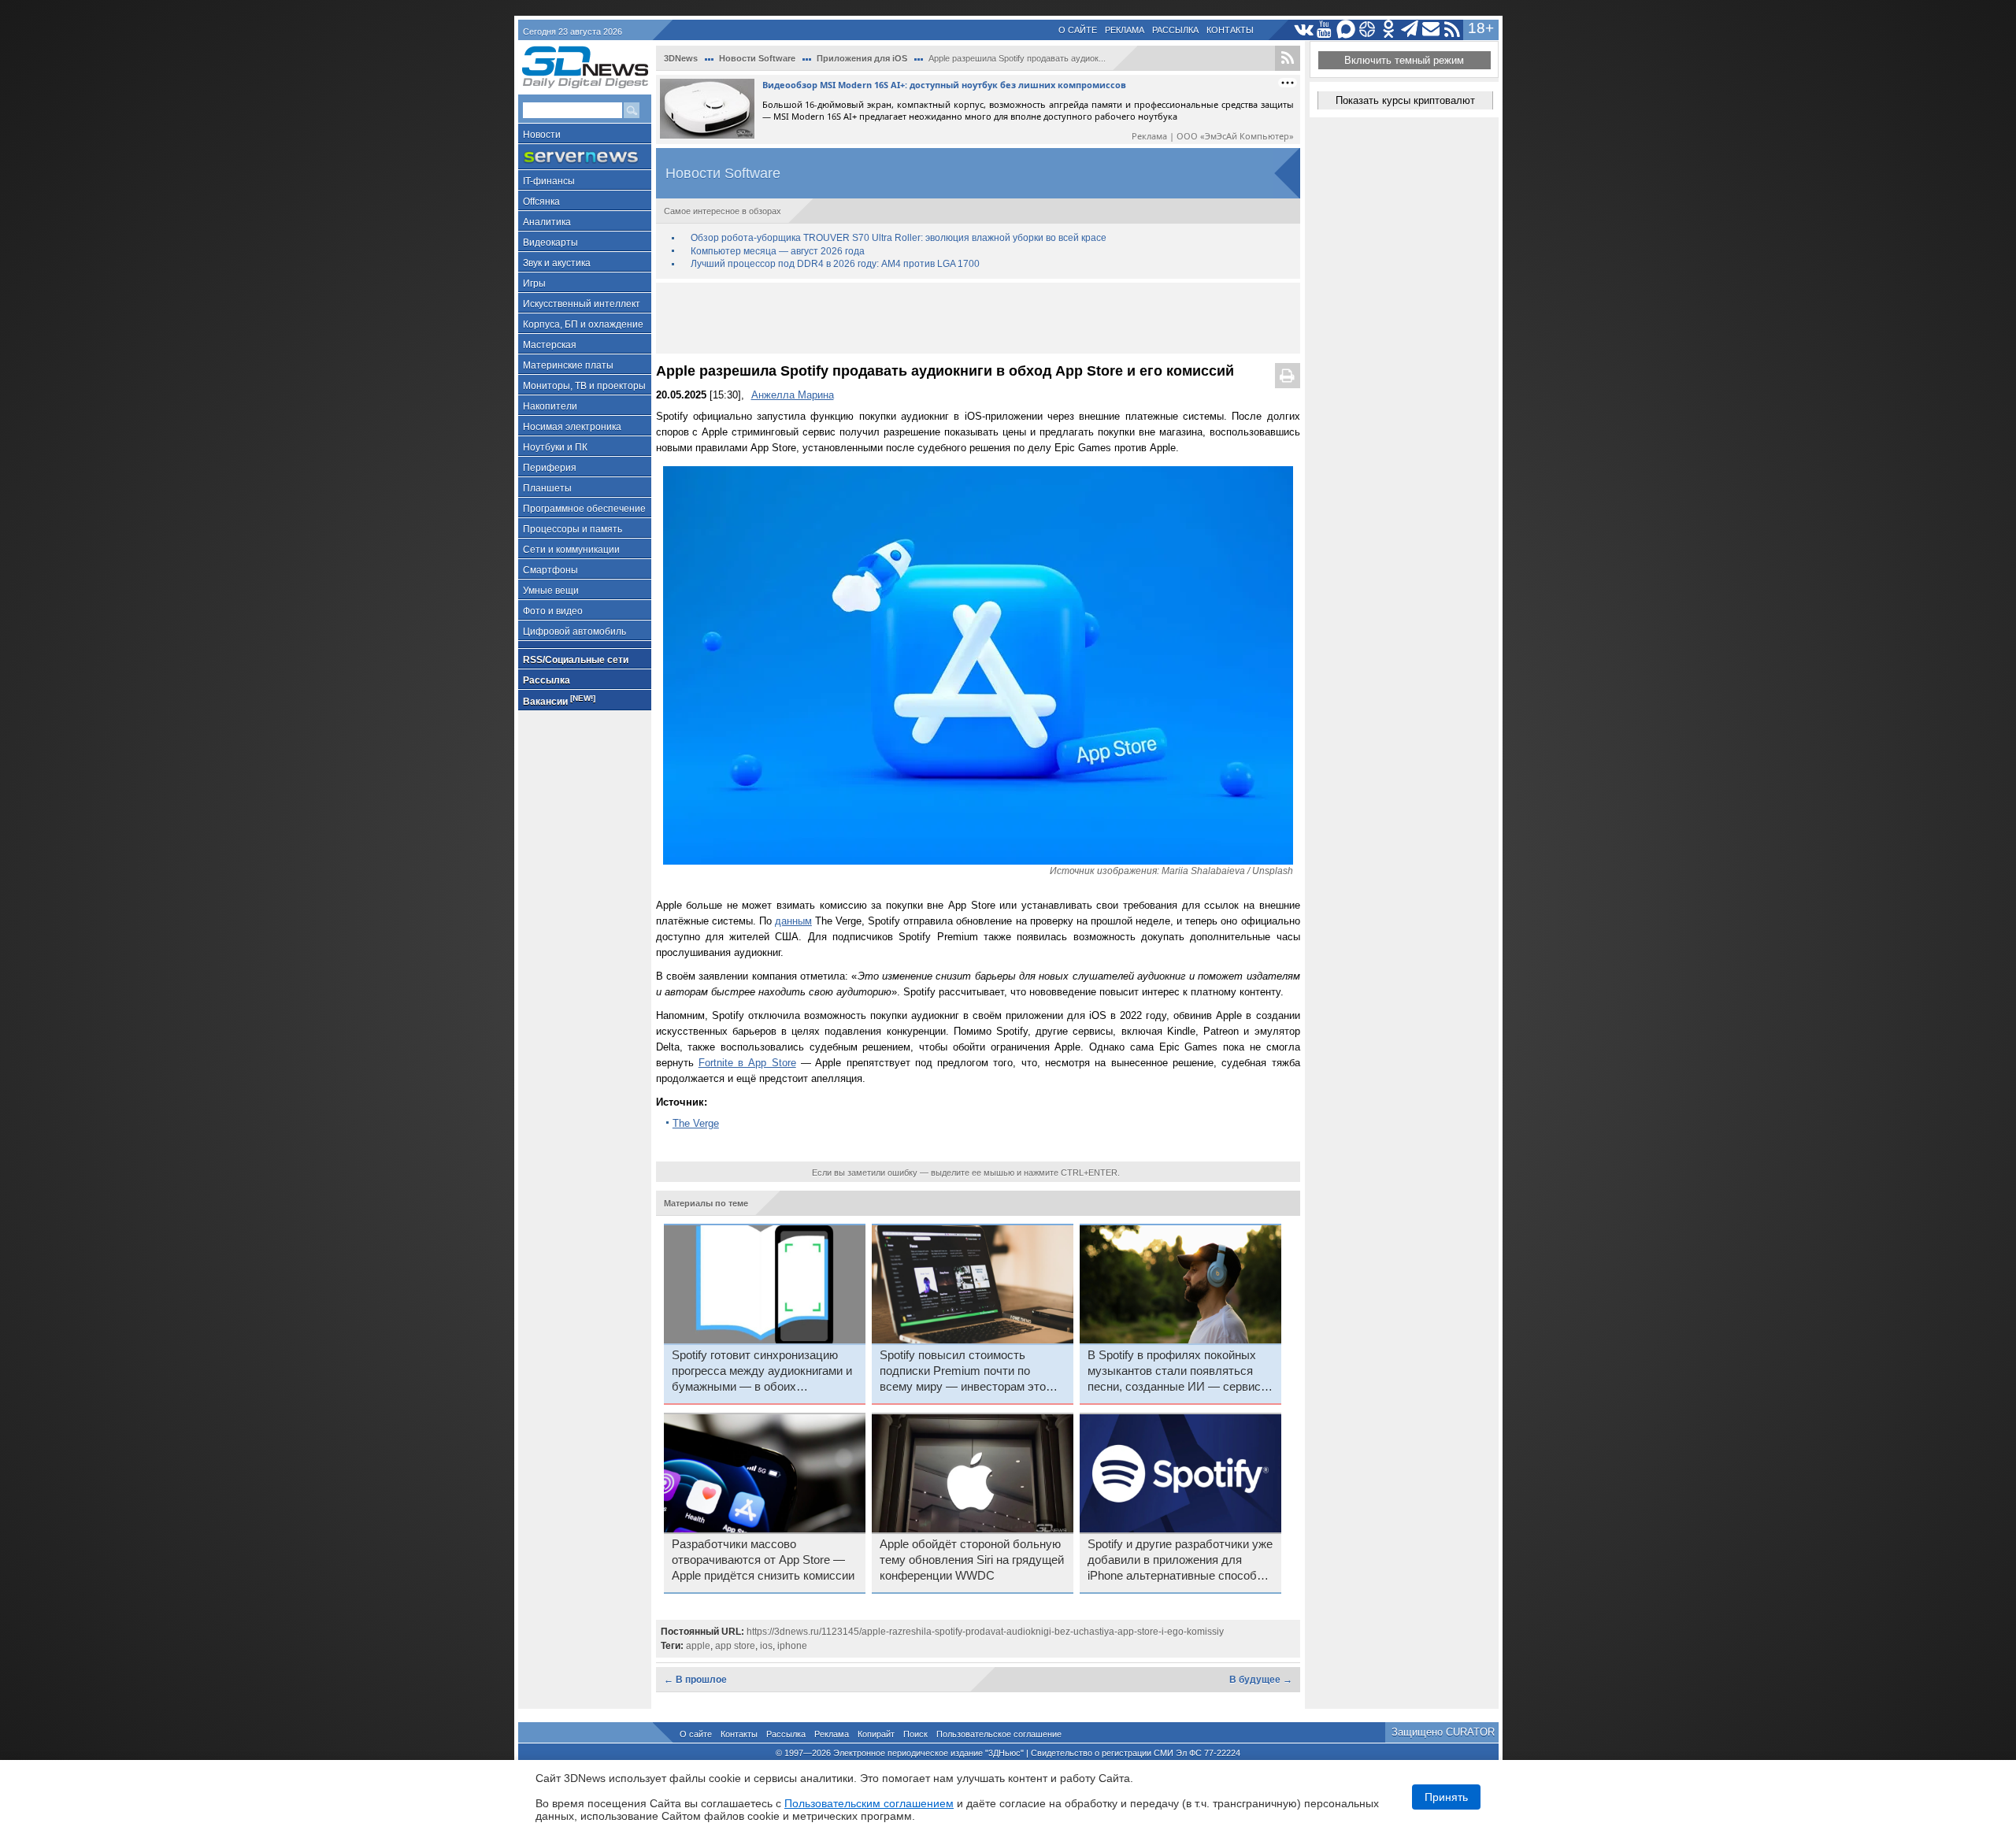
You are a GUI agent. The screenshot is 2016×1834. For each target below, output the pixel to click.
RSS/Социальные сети (576, 660)
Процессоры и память (573, 529)
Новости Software (757, 58)
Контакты (1230, 30)
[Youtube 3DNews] (1325, 30)
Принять (1446, 1797)
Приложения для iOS (862, 58)
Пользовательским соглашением (869, 1803)
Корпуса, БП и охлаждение (583, 324)
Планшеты (547, 488)
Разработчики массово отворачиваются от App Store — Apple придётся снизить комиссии (763, 1560)
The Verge (696, 1123)
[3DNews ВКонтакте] (1304, 30)
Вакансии (559, 700)
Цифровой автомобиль (574, 632)
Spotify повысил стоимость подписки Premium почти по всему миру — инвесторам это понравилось (963, 1372)
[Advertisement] (978, 318)
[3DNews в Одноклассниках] (1389, 30)
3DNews (681, 58)
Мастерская (550, 345)
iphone (792, 1646)
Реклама (1125, 30)
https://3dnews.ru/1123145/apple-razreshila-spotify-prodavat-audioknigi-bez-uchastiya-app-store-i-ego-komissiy (985, 1632)
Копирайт (876, 1734)
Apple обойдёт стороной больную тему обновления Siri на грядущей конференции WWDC (972, 1560)
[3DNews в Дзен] (1367, 30)
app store (735, 1646)
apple (698, 1646)
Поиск (915, 1734)
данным (793, 921)
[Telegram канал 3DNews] (1410, 30)
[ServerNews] (585, 157)
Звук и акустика (557, 263)
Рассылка (1175, 30)
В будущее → (1261, 1680)
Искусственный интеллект (582, 304)
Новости (542, 135)
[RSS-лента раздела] (1288, 58)
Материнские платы (568, 365)
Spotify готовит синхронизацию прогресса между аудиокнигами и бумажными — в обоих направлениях (762, 1372)
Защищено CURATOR (1443, 1732)
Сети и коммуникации (571, 550)
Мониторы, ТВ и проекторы (584, 386)
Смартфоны (550, 570)
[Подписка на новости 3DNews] (1431, 30)
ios (766, 1646)
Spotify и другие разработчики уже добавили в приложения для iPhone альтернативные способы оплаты (1180, 1561)
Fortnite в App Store (747, 1063)
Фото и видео (553, 611)
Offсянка (541, 202)
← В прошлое (695, 1680)
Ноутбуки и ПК (555, 447)
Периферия (550, 468)
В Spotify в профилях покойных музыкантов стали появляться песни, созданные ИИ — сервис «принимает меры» (1174, 1372)
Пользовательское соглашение (999, 1734)
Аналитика (547, 222)
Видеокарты (550, 243)
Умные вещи (551, 591)
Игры (534, 283)
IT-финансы (549, 181)
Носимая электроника (572, 427)
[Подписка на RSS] (1453, 30)
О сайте (1078, 30)
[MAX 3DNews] (1346, 30)
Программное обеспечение (584, 509)
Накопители (550, 406)
